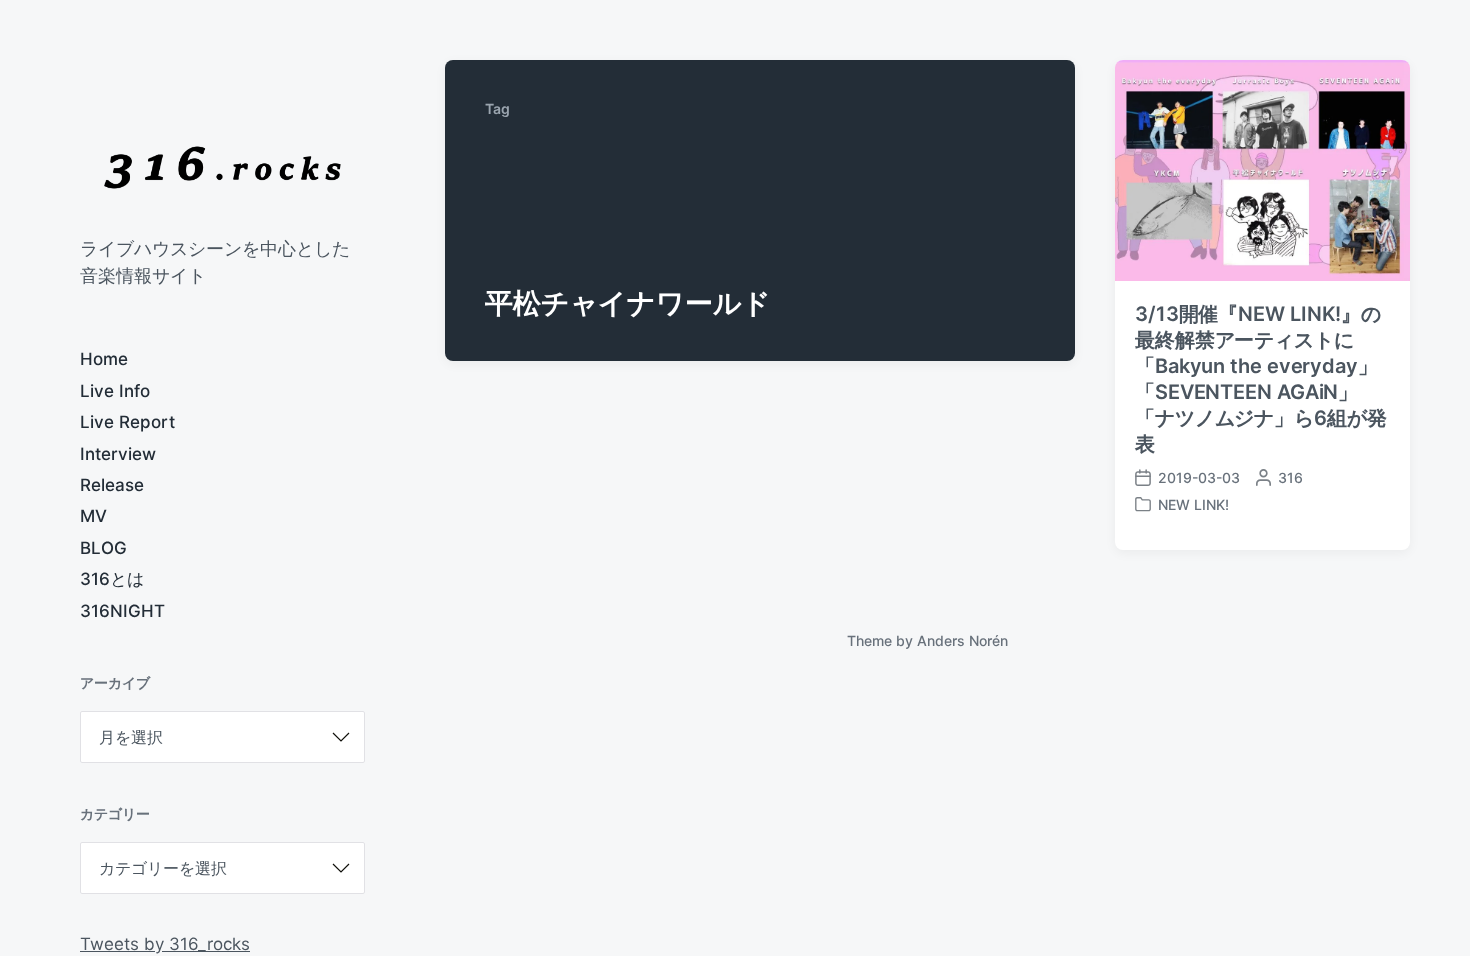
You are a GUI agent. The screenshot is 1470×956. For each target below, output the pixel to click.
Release (112, 485)
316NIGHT (122, 611)
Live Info (115, 391)
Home (104, 359)
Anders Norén (962, 640)
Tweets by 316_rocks (165, 944)
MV (93, 516)
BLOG (103, 548)
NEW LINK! (1193, 504)
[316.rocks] (222, 167)
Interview (118, 454)
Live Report (127, 422)
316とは (112, 579)
